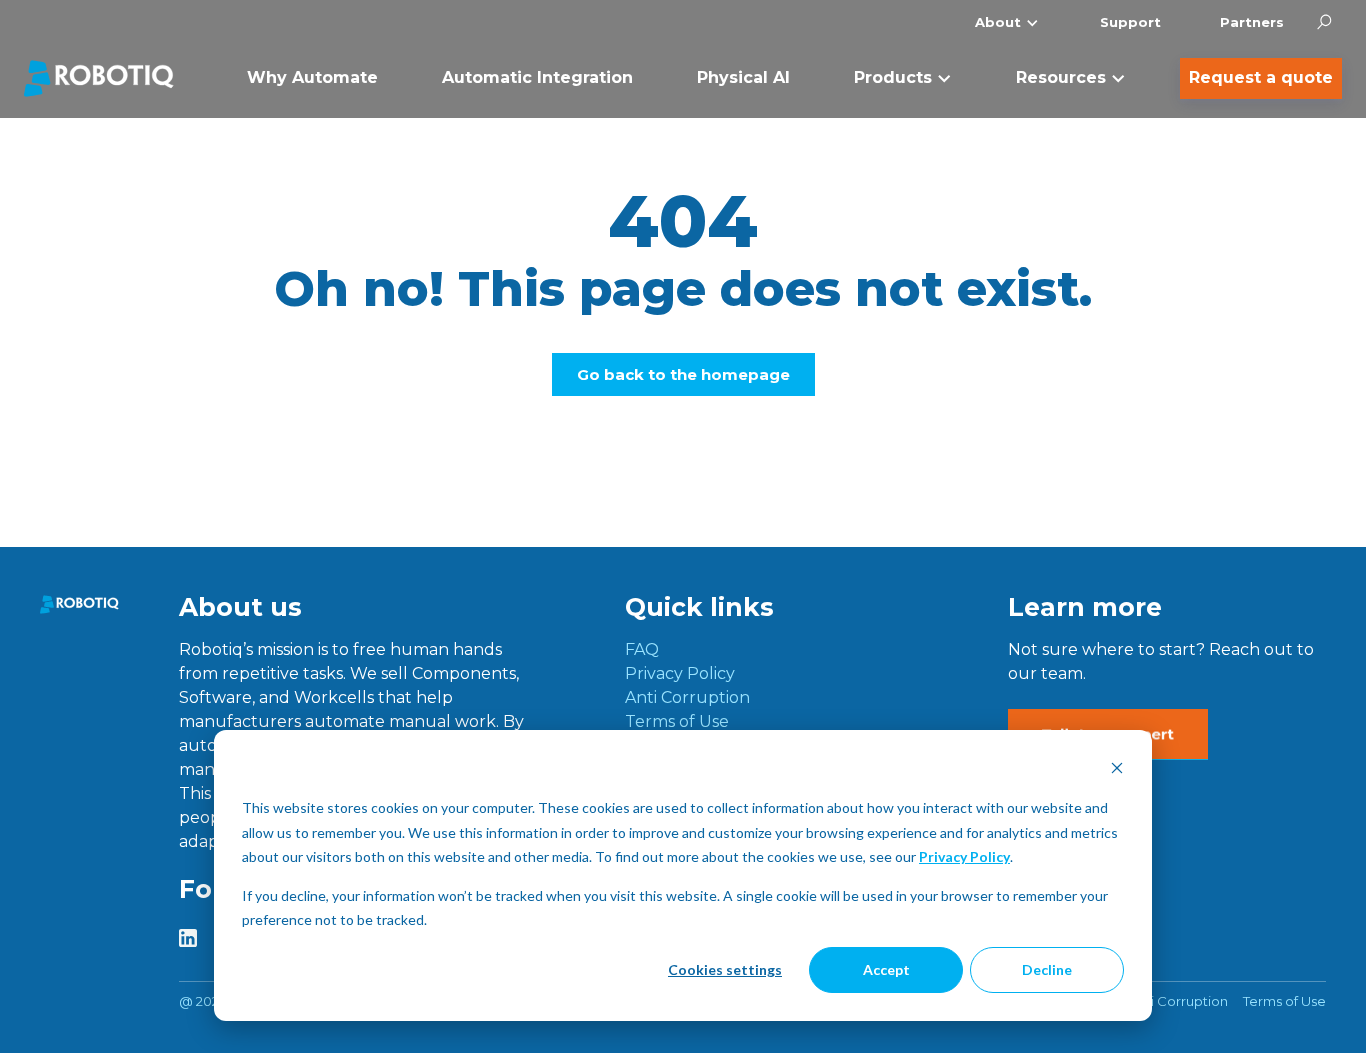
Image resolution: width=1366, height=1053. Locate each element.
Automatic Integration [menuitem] (537, 77)
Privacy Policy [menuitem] (680, 673)
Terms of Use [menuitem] (677, 721)
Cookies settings (725, 969)
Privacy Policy (964, 856)
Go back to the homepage (683, 374)
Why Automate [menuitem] (312, 77)
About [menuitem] (998, 22)
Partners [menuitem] (1252, 22)
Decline (1047, 969)
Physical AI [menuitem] (743, 77)
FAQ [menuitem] (642, 649)
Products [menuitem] (893, 77)
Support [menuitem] (1130, 22)
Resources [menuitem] (1061, 77)
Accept (886, 969)
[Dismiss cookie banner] (1117, 770)
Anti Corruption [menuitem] (687, 697)
